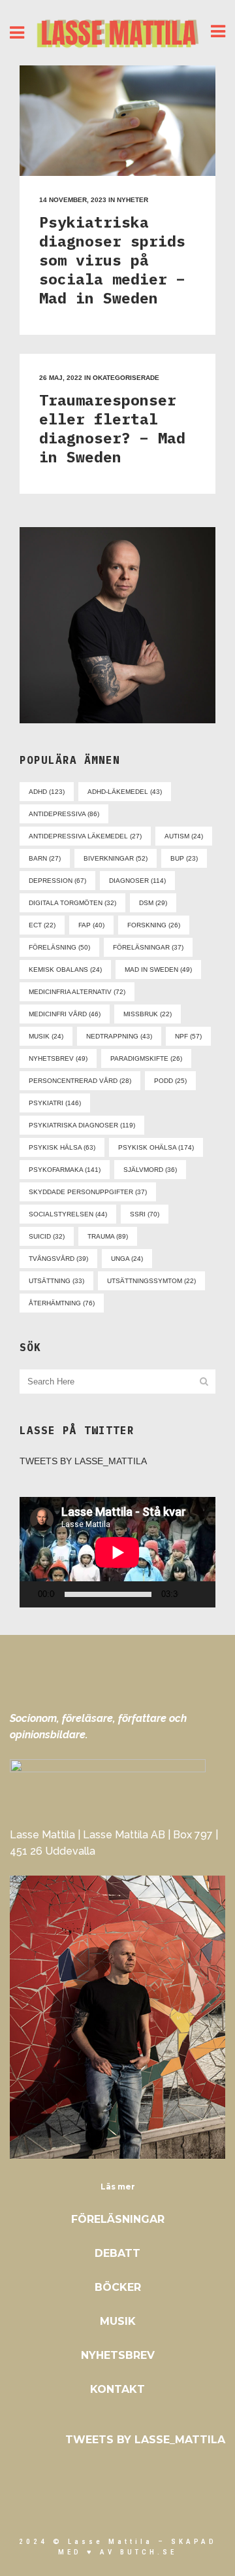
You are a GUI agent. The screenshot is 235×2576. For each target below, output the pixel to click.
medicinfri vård (65, 1014)
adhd (47, 792)
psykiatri (55, 1103)
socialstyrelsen (68, 1214)
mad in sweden (158, 970)
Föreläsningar (118, 2219)
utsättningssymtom (151, 1281)
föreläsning (59, 947)
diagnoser (137, 881)
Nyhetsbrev (118, 2355)
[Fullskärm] (211, 1595)
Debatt (117, 2253)
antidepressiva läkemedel (85, 836)
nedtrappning (119, 1036)
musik (46, 1036)
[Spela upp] (33, 1595)
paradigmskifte (146, 1058)
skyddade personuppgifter (88, 1192)
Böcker (118, 2287)
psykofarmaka (65, 1170)
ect (42, 925)
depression (57, 881)
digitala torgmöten (72, 903)
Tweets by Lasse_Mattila (83, 1461)
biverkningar (116, 858)
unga (127, 1259)
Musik (118, 2321)
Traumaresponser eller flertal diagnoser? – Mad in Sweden (112, 428)
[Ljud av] (191, 1594)
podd (170, 1081)
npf (188, 1036)
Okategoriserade (126, 378)
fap (91, 925)
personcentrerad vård (80, 1081)
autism (184, 836)
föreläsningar (148, 947)
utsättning (56, 1281)
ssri (145, 1214)
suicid (47, 1236)
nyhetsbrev (58, 1058)
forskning (154, 925)
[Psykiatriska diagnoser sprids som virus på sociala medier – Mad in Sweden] (117, 121)
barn (45, 858)
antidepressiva (64, 814)
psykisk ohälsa (156, 1147)
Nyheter (133, 200)
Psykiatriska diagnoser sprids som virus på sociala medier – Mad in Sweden (112, 260)
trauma (108, 1236)
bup (184, 858)
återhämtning (62, 1303)
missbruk (148, 1014)
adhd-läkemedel (125, 792)
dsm (153, 903)
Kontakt (117, 2389)
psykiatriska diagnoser (82, 1125)
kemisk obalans (65, 970)
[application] (117, 1552)
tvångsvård (58, 1259)
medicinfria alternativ (77, 992)
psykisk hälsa (62, 1147)
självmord (150, 1170)
